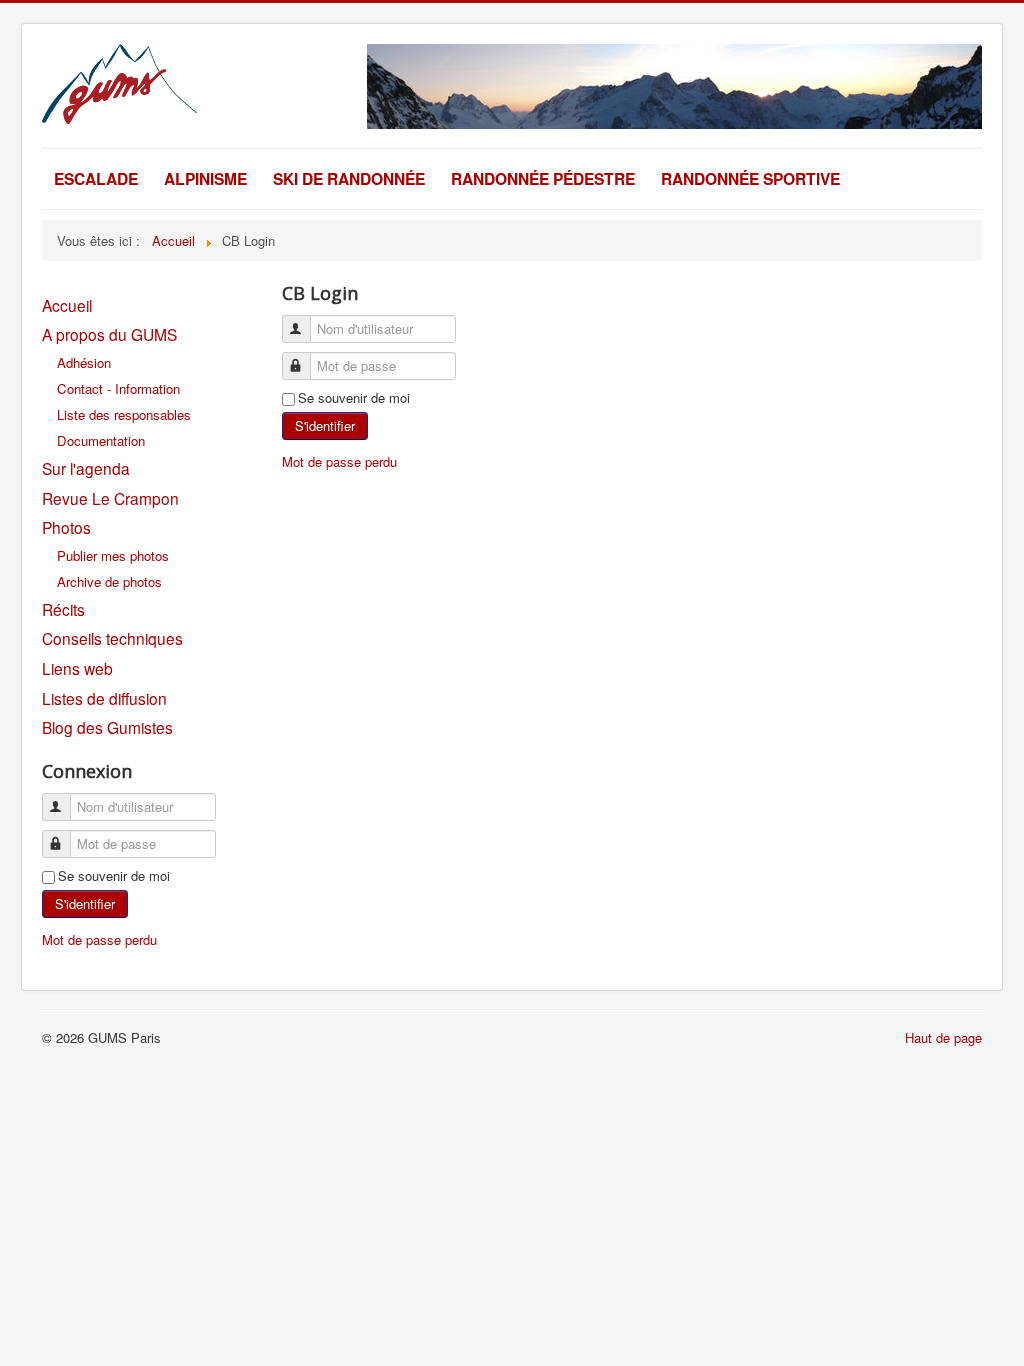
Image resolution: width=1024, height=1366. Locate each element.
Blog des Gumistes (107, 727)
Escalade (96, 178)
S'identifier (85, 903)
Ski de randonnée (349, 178)
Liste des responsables (124, 414)
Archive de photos (109, 581)
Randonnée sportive (750, 178)
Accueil (67, 305)
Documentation (101, 440)
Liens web (77, 668)
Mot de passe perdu (99, 939)
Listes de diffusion (104, 698)
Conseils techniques (112, 638)
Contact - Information (118, 388)
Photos (66, 527)
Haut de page (943, 1037)
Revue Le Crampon (110, 498)
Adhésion (84, 362)
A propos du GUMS (109, 334)
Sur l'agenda (86, 468)
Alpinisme (205, 178)
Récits (63, 609)
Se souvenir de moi (114, 876)
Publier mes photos (113, 555)
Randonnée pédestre (543, 178)
